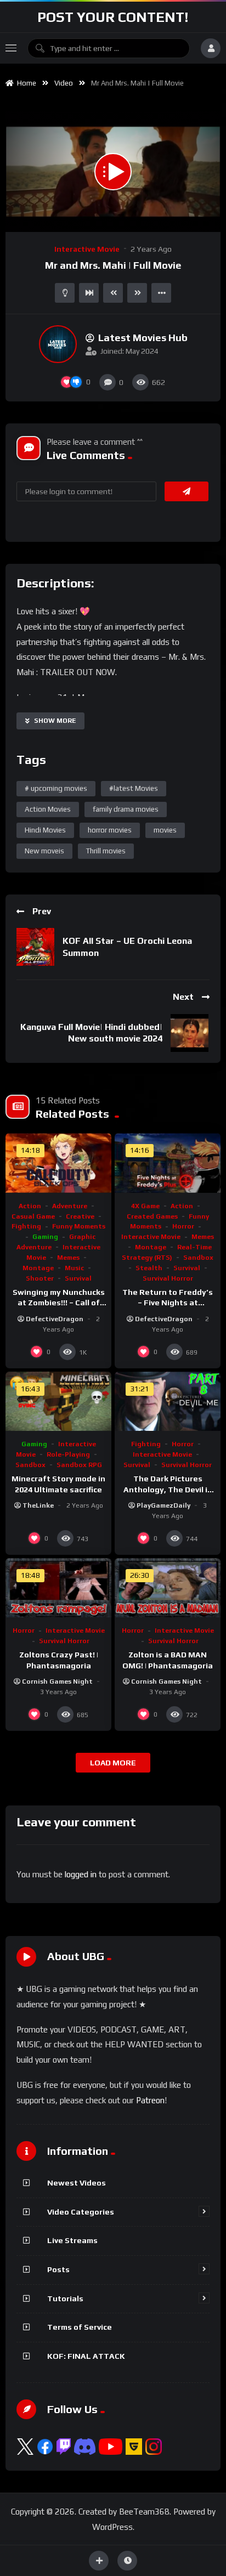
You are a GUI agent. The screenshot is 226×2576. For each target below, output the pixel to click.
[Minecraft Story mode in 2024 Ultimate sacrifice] (58, 1402)
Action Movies (48, 809)
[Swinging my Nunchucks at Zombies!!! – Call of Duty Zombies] (58, 1163)
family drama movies (126, 809)
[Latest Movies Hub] (58, 344)
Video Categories (81, 2212)
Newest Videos (77, 2183)
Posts (58, 2269)
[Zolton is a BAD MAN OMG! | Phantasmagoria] (168, 1588)
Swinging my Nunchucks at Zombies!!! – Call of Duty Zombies (59, 1303)
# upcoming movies (56, 788)
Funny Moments (79, 1226)
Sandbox (198, 1258)
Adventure (70, 1206)
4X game (145, 1206)
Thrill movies (106, 851)
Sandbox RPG (79, 1465)
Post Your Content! (113, 17)
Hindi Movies (45, 830)
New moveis (44, 851)
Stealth (149, 1268)
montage (38, 1268)
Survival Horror (168, 1278)
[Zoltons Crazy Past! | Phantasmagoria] (58, 1588)
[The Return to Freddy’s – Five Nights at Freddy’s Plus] (168, 1163)
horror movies (110, 830)
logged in (81, 1874)
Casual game (33, 1216)
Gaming (45, 1237)
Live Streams (72, 2240)
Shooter (40, 1278)
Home (25, 83)
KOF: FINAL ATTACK (86, 2356)
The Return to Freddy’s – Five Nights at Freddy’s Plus (168, 1303)
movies (165, 830)
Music (74, 1268)
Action (30, 1206)
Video (64, 83)
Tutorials (65, 2298)
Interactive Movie (87, 249)
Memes (68, 1258)
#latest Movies (134, 788)
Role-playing (68, 1454)
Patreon (150, 2100)
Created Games (152, 1216)
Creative (80, 1216)
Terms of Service (80, 2327)
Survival (78, 1278)
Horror (183, 1226)
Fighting (26, 1226)
